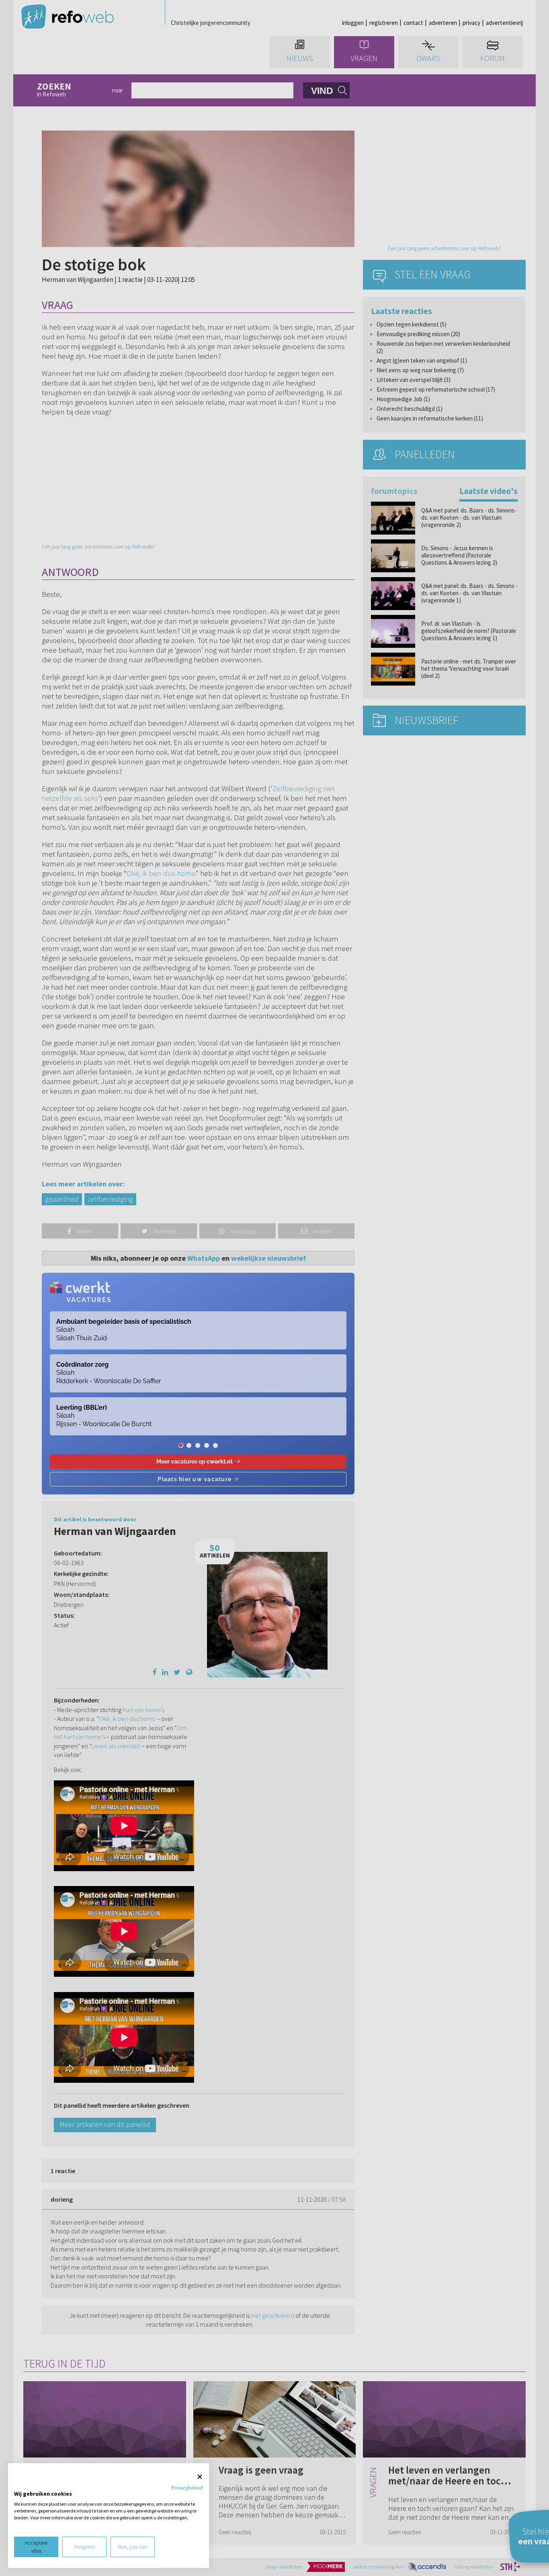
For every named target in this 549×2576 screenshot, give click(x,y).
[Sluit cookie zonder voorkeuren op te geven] (200, 2477)
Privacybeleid (187, 2488)
